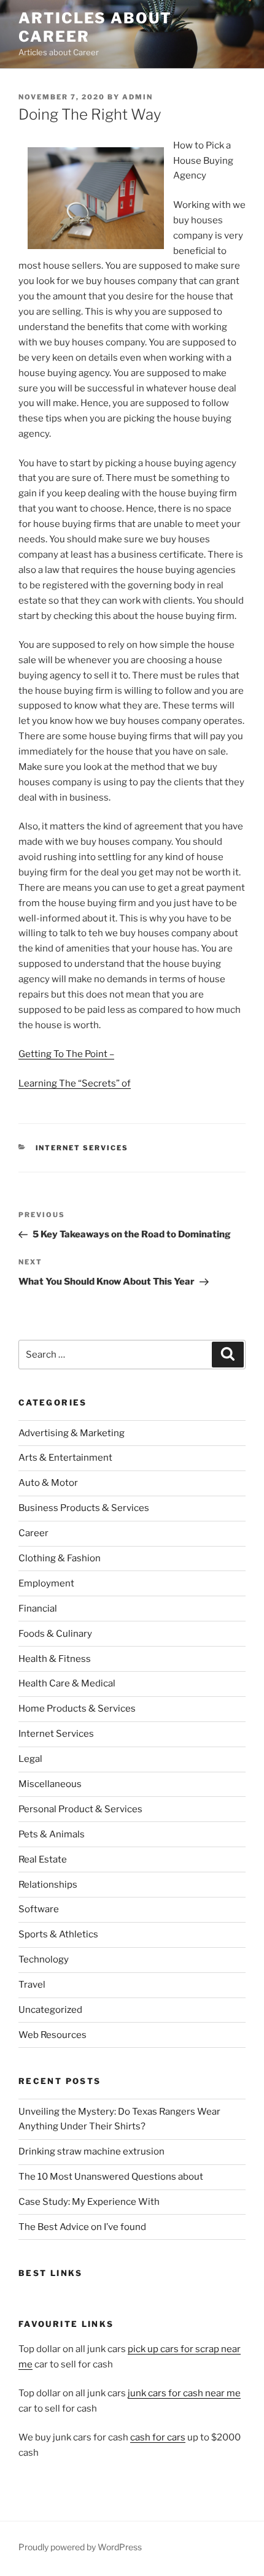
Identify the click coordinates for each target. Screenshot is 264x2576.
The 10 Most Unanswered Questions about (111, 2177)
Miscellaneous (50, 1784)
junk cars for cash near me (184, 2393)
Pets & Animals (52, 1834)
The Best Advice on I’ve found (82, 2227)
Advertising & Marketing (72, 1433)
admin (138, 97)
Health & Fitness (55, 1659)
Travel (32, 1985)
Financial (38, 1609)
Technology (44, 1959)
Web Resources (52, 2035)
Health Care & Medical (67, 1683)
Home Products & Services (77, 1709)
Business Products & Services (84, 1508)
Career (33, 1533)
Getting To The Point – (66, 1054)
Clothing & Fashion (60, 1558)
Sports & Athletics (58, 1934)
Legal (30, 1759)
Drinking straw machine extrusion (91, 2151)
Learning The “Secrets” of (75, 1083)
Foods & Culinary (55, 1634)
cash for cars (158, 2437)
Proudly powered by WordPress (80, 2547)
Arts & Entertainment (65, 1458)
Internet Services (82, 1148)
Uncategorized (50, 2010)
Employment (46, 1583)
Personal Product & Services (80, 1809)
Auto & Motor (48, 1483)
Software (39, 1909)
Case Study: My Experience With (89, 2202)
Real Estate (43, 1859)
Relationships (48, 1885)
